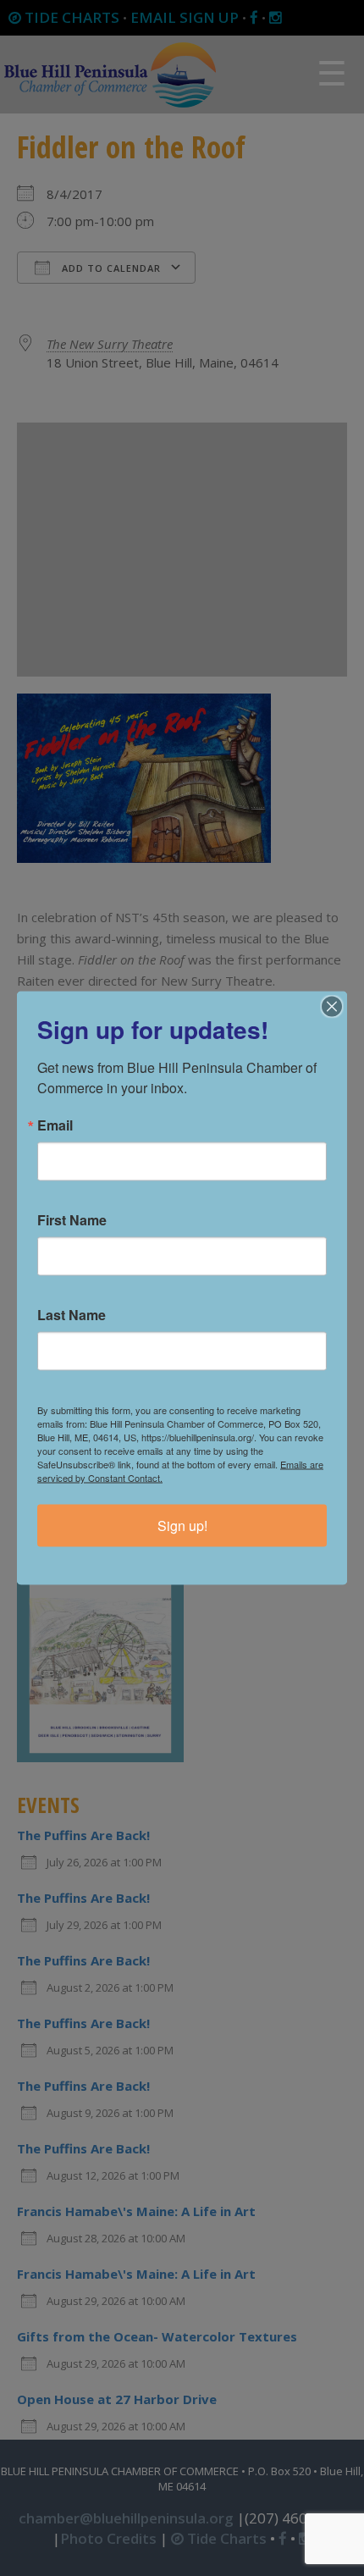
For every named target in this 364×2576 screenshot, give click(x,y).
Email (55, 1125)
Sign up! (182, 1526)
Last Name (72, 1315)
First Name (72, 1220)
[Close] (332, 1007)
